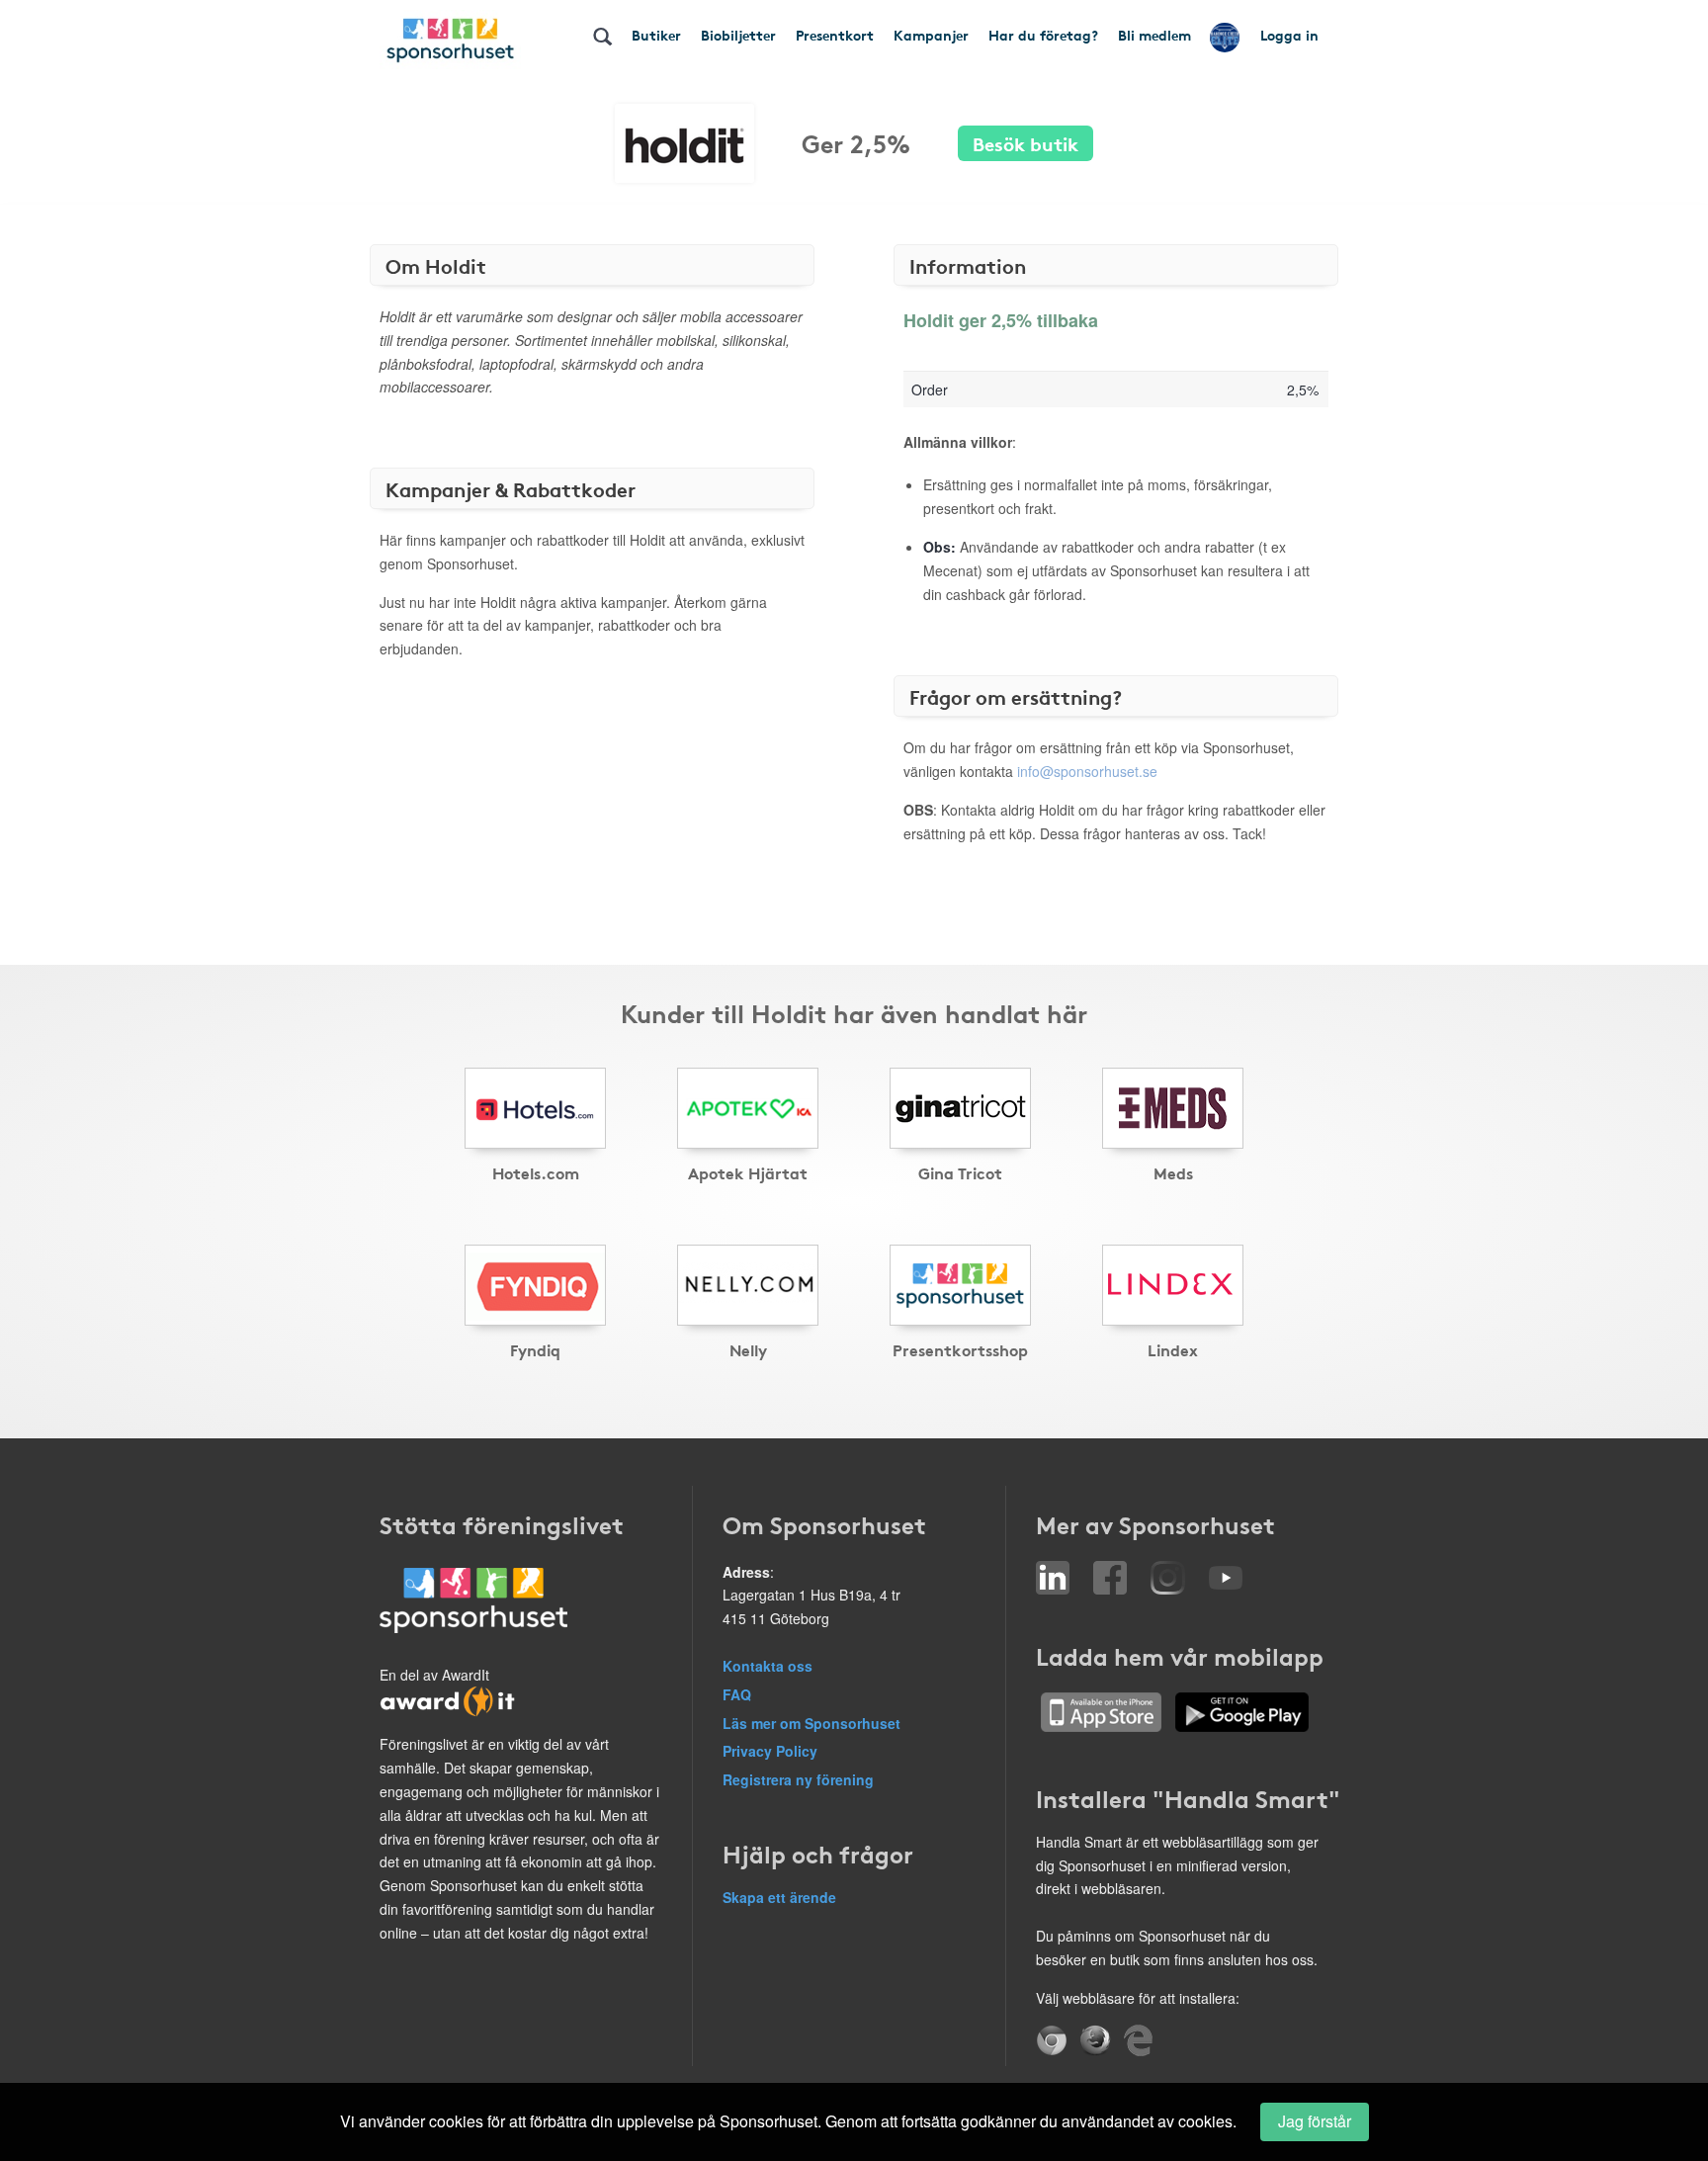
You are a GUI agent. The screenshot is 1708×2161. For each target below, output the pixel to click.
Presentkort (835, 35)
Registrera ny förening (798, 1779)
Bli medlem (1154, 35)
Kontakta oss (768, 1666)
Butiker (656, 35)
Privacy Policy (770, 1751)
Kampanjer (931, 35)
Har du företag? (1043, 35)
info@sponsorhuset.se (1087, 771)
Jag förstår (1315, 2121)
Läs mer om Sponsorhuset (811, 1723)
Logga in (1289, 35)
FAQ (737, 1694)
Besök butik (1025, 143)
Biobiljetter (738, 35)
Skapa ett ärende (779, 1897)
